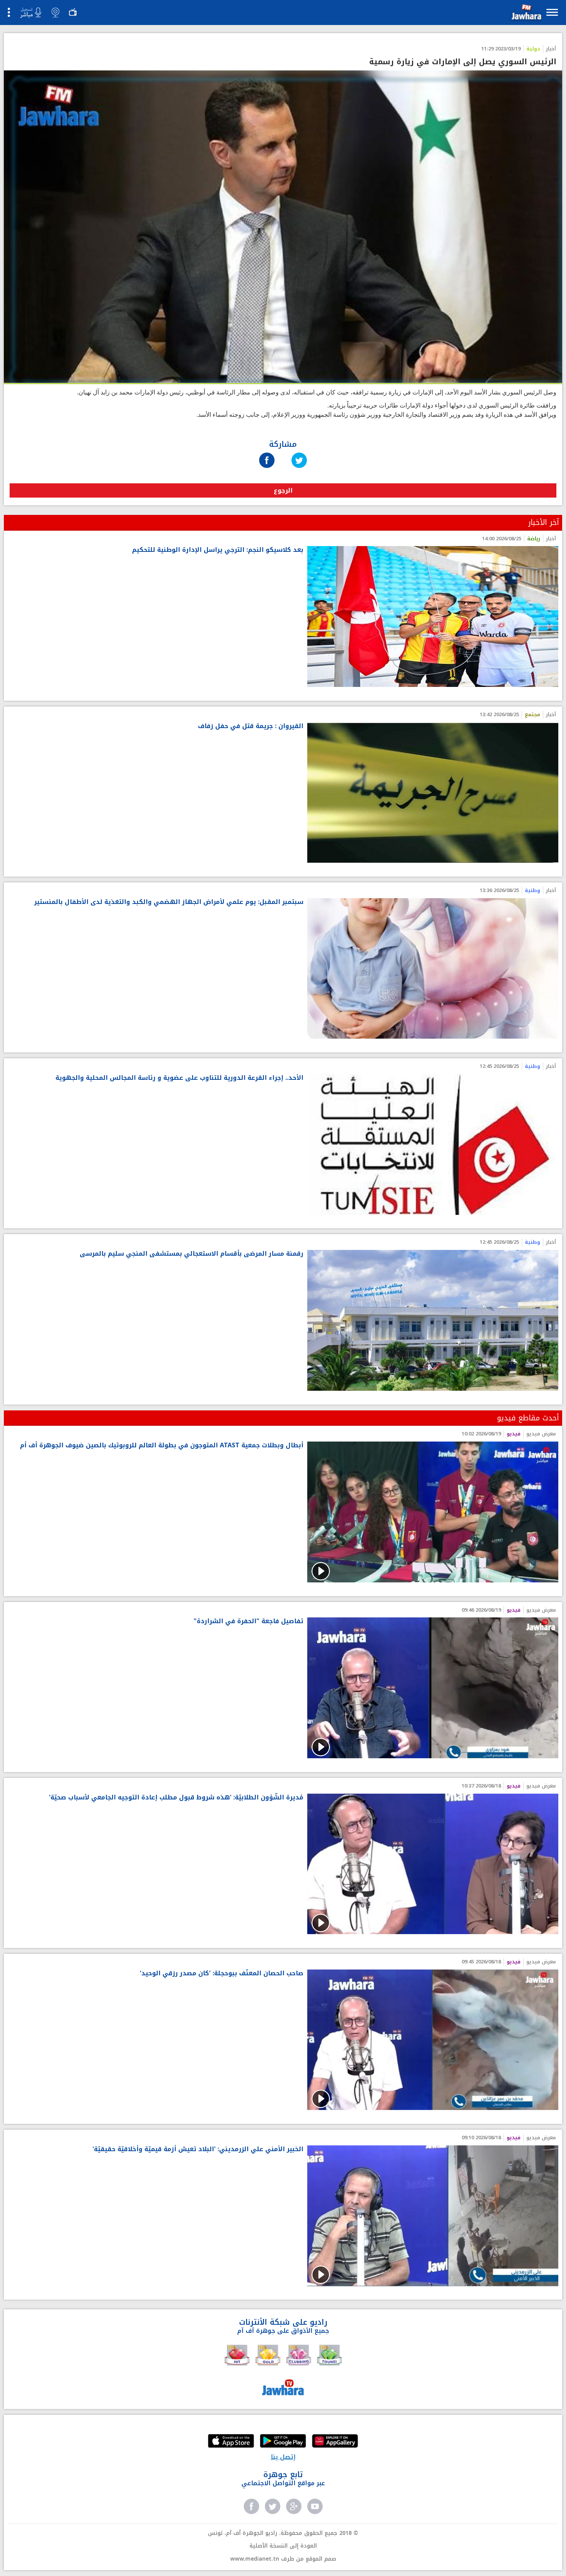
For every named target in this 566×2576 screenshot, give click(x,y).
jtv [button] (73, 12)
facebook (251, 2506)
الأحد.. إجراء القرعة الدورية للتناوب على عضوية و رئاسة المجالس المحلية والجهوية (179, 1078)
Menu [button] (552, 12)
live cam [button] (55, 12)
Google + (294, 2506)
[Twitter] (299, 453)
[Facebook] (267, 453)
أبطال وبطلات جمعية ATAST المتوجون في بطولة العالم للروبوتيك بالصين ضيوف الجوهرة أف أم (162, 1446)
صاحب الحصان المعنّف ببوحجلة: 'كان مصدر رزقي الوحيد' (222, 1974)
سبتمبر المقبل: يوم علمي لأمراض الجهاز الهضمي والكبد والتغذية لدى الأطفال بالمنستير (169, 902)
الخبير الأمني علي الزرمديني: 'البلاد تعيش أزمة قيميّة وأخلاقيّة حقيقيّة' (198, 2149)
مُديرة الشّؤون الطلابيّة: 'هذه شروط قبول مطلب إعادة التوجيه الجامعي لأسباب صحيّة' (176, 1798)
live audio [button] (30, 13)
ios (231, 2442)
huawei (335, 2442)
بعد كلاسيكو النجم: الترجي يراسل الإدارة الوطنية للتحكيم (218, 550)
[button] (526, 14)
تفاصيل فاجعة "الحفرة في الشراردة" (249, 1621)
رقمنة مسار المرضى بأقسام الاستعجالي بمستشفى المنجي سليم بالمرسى (192, 1254)
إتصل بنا (283, 2457)
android (283, 2442)
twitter (273, 2506)
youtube (315, 2506)
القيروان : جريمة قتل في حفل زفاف (251, 726)
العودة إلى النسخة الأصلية (283, 2546)
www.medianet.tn (255, 2559)
